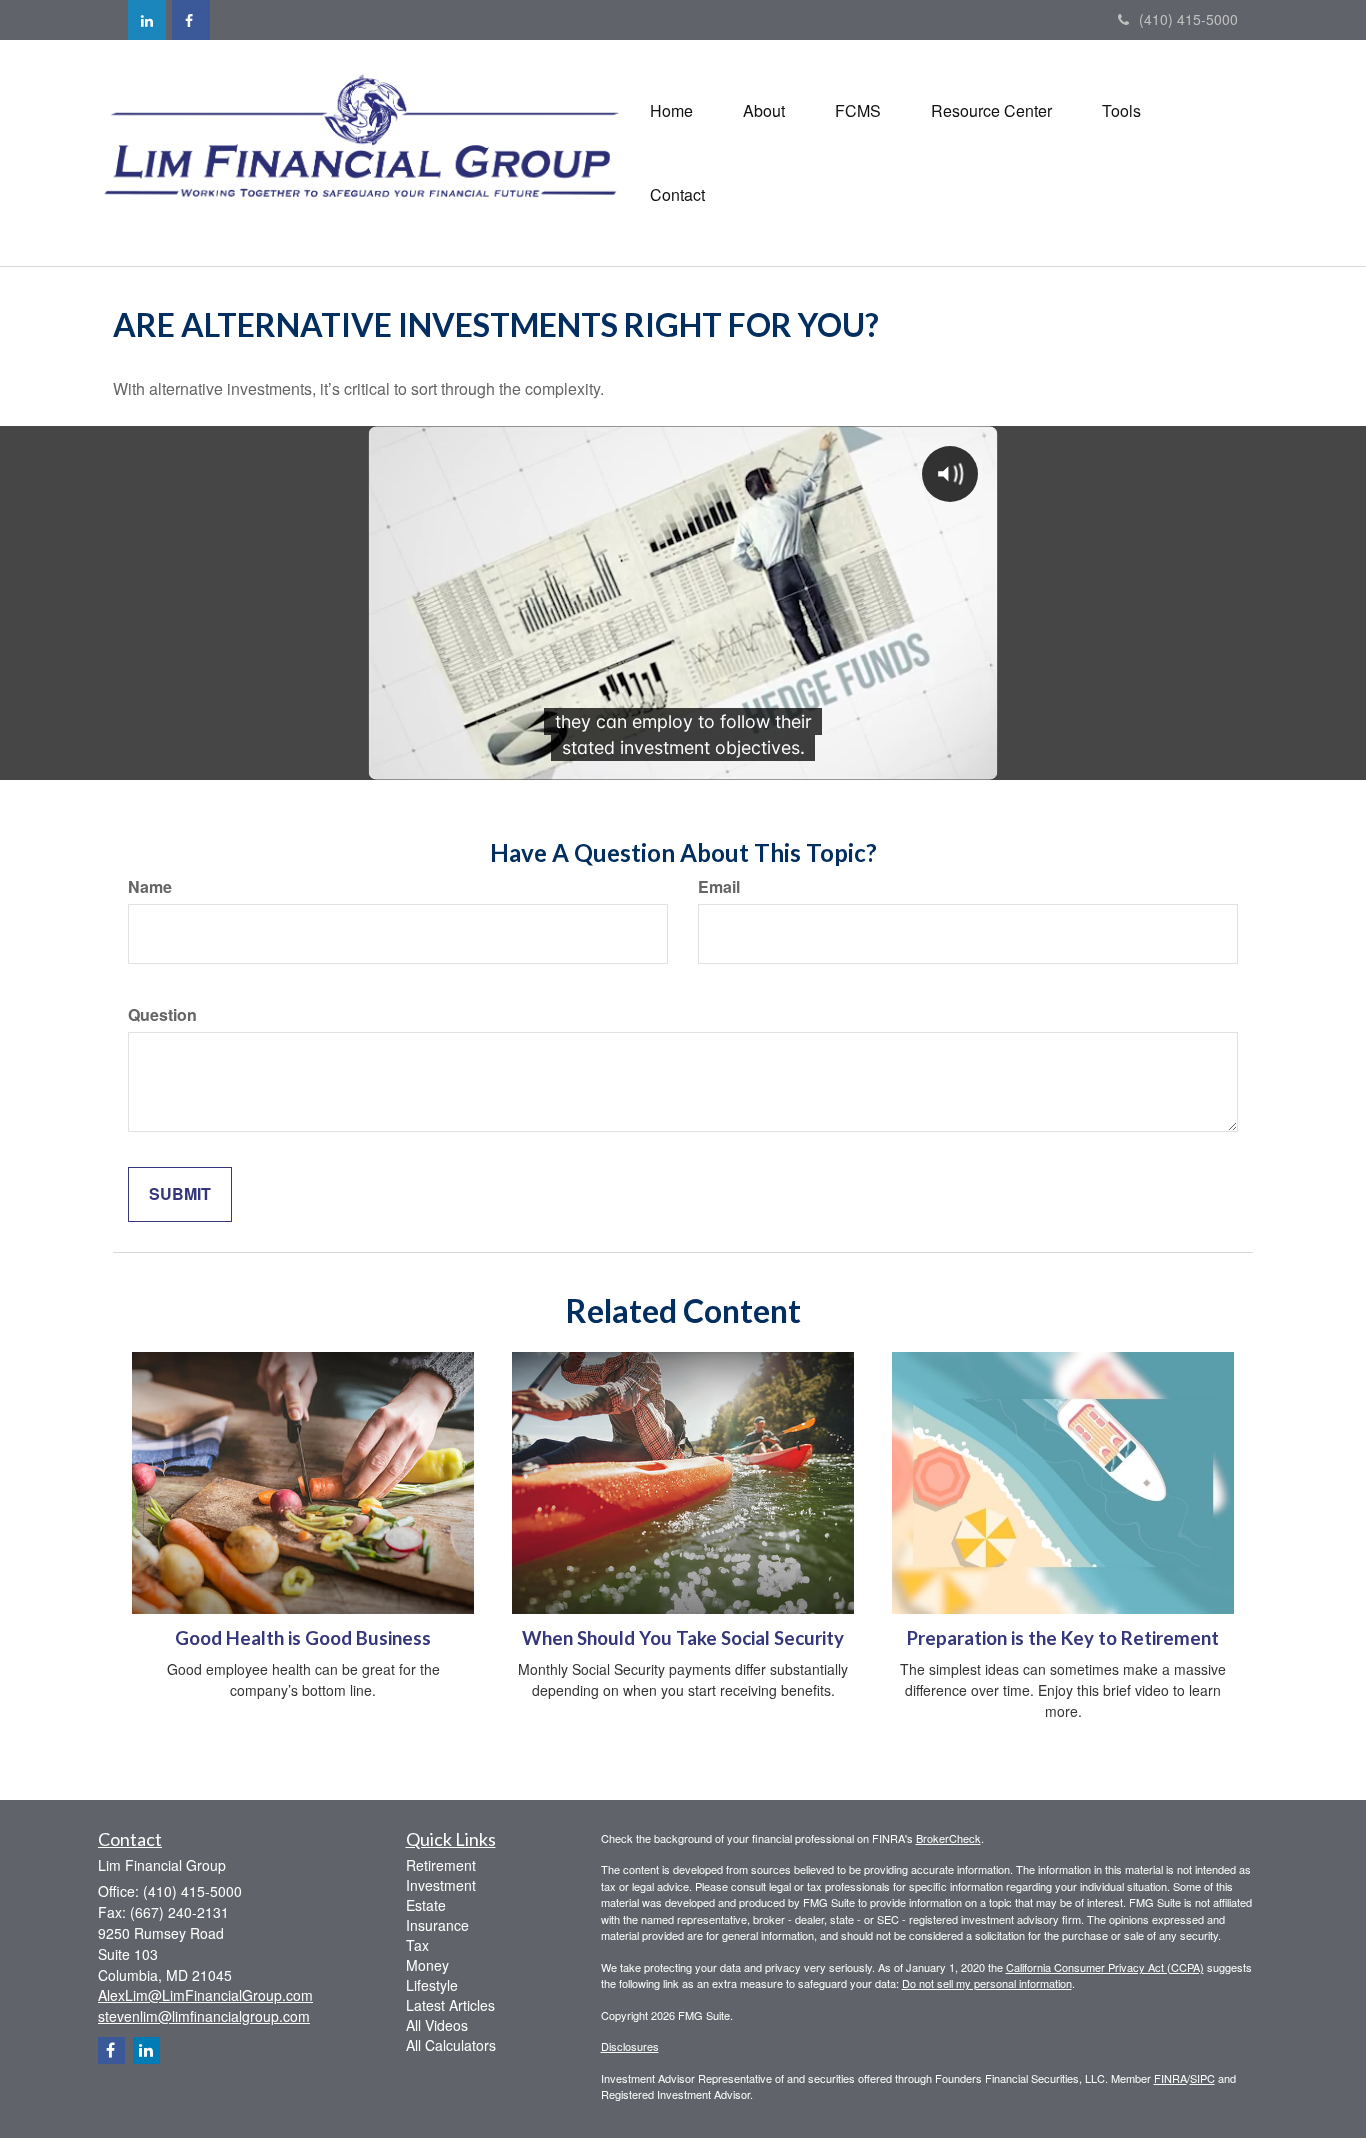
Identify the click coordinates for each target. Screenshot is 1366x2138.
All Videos (437, 2025)
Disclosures (630, 2046)
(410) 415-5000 (1188, 19)
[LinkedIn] (147, 20)
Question (162, 1015)
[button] (764, 111)
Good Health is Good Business (303, 1638)
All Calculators (451, 2045)
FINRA (1170, 2078)
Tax (417, 1945)
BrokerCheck (948, 1838)
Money (427, 1965)
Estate (426, 1905)
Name (150, 887)
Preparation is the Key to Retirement (1063, 1638)
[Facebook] (191, 20)
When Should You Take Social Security (683, 1638)
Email (719, 887)
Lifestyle (432, 1985)
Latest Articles (450, 2005)
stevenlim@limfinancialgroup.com (204, 2016)
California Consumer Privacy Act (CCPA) (1105, 1967)
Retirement (441, 1865)
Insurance (437, 1925)
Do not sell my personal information (987, 1983)
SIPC (1202, 2078)
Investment (441, 1885)
